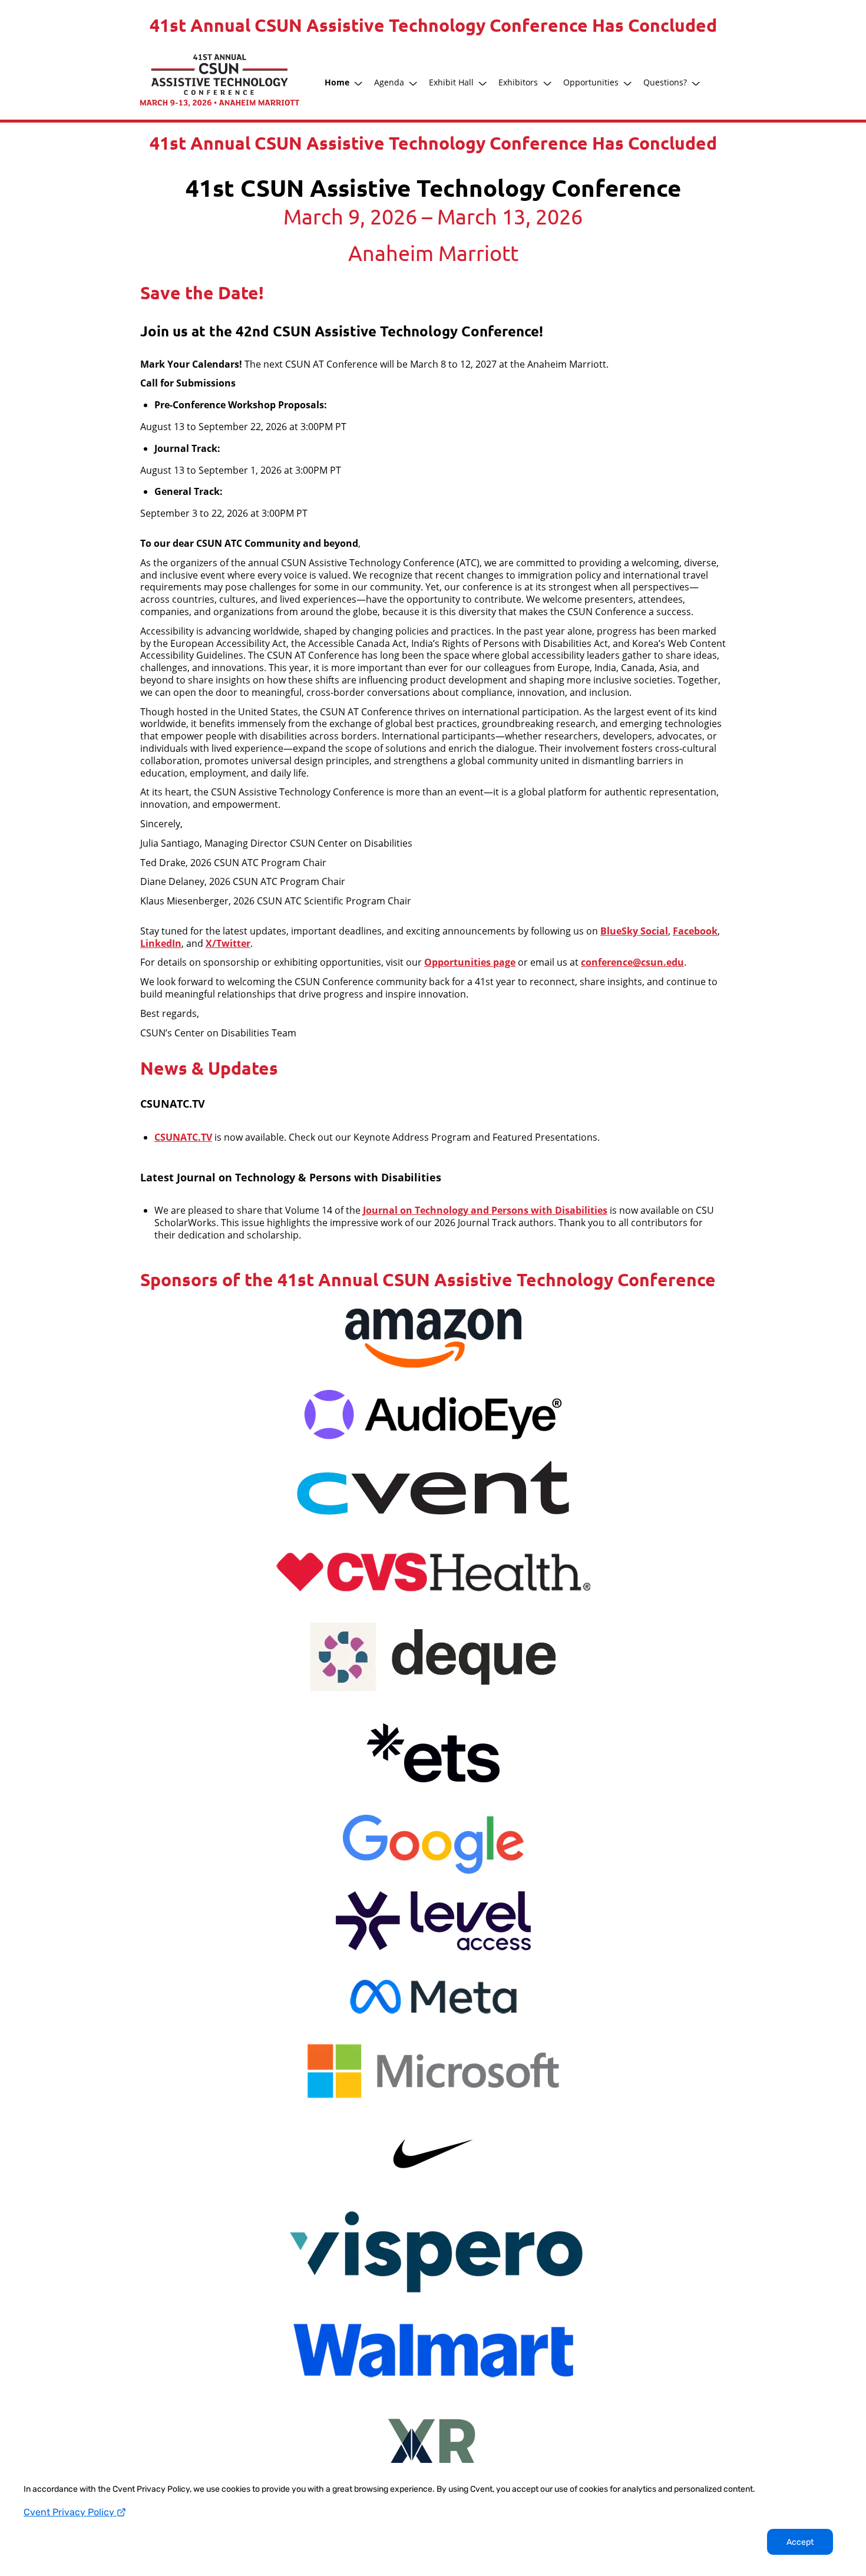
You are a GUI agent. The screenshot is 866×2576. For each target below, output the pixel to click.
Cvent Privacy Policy (70, 2512)
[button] (345, 82)
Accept (800, 2542)
